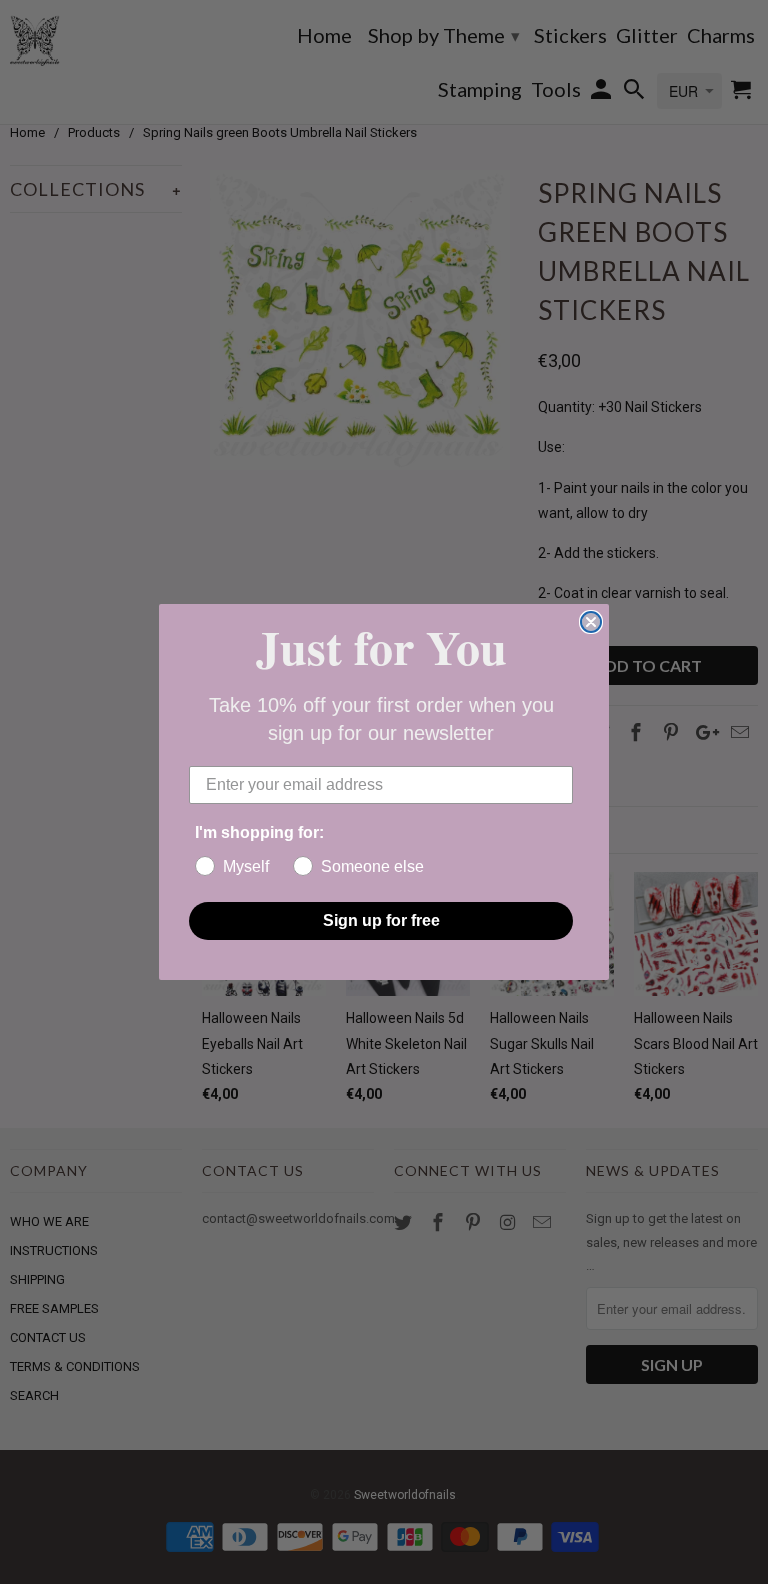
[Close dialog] (591, 622)
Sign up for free (381, 920)
